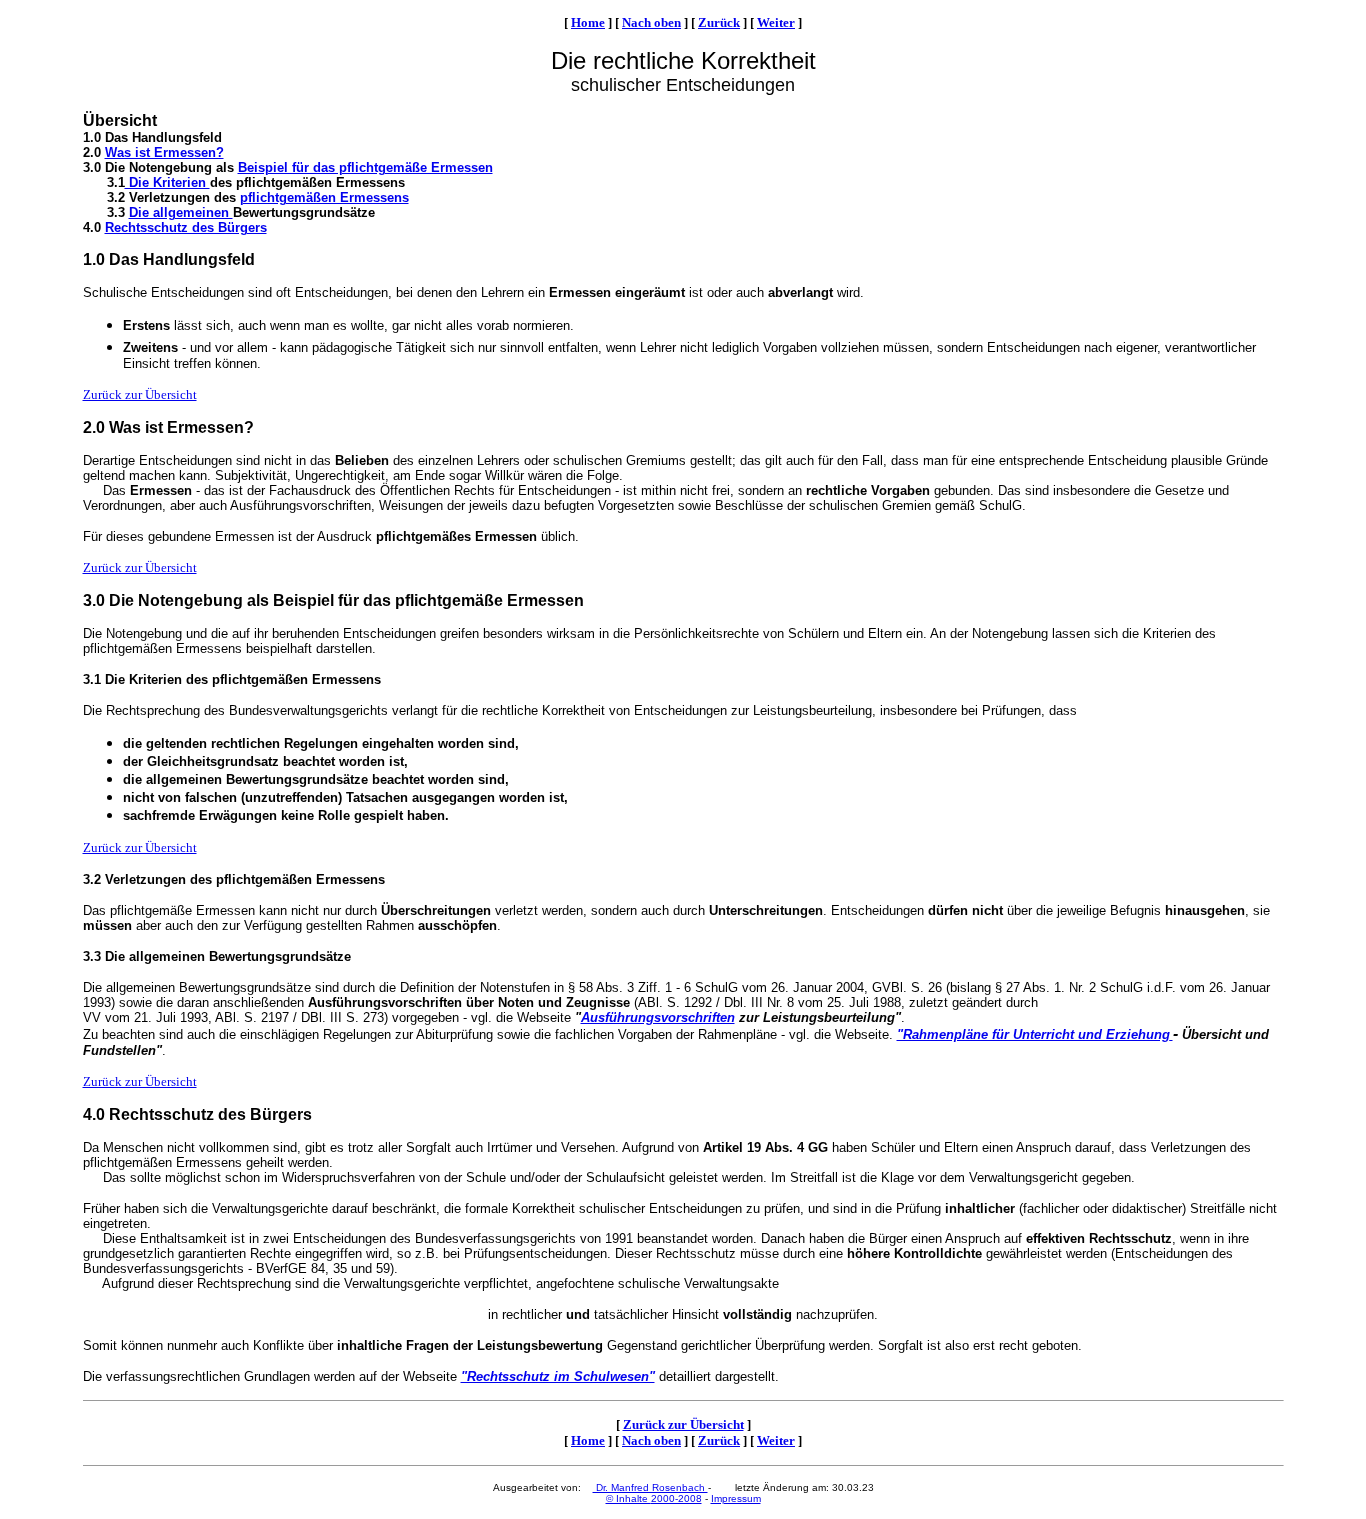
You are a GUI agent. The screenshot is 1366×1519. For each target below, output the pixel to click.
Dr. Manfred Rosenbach (650, 1487)
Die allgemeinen (181, 212)
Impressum (736, 1498)
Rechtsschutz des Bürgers (186, 227)
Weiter (776, 22)
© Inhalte (628, 1498)
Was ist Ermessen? (164, 152)
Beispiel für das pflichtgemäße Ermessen (365, 167)
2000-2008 (676, 1498)
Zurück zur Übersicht (140, 394)
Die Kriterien (167, 182)
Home (588, 22)
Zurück (719, 22)
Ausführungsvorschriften (658, 1017)
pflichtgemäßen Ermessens (324, 197)
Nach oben (651, 22)
